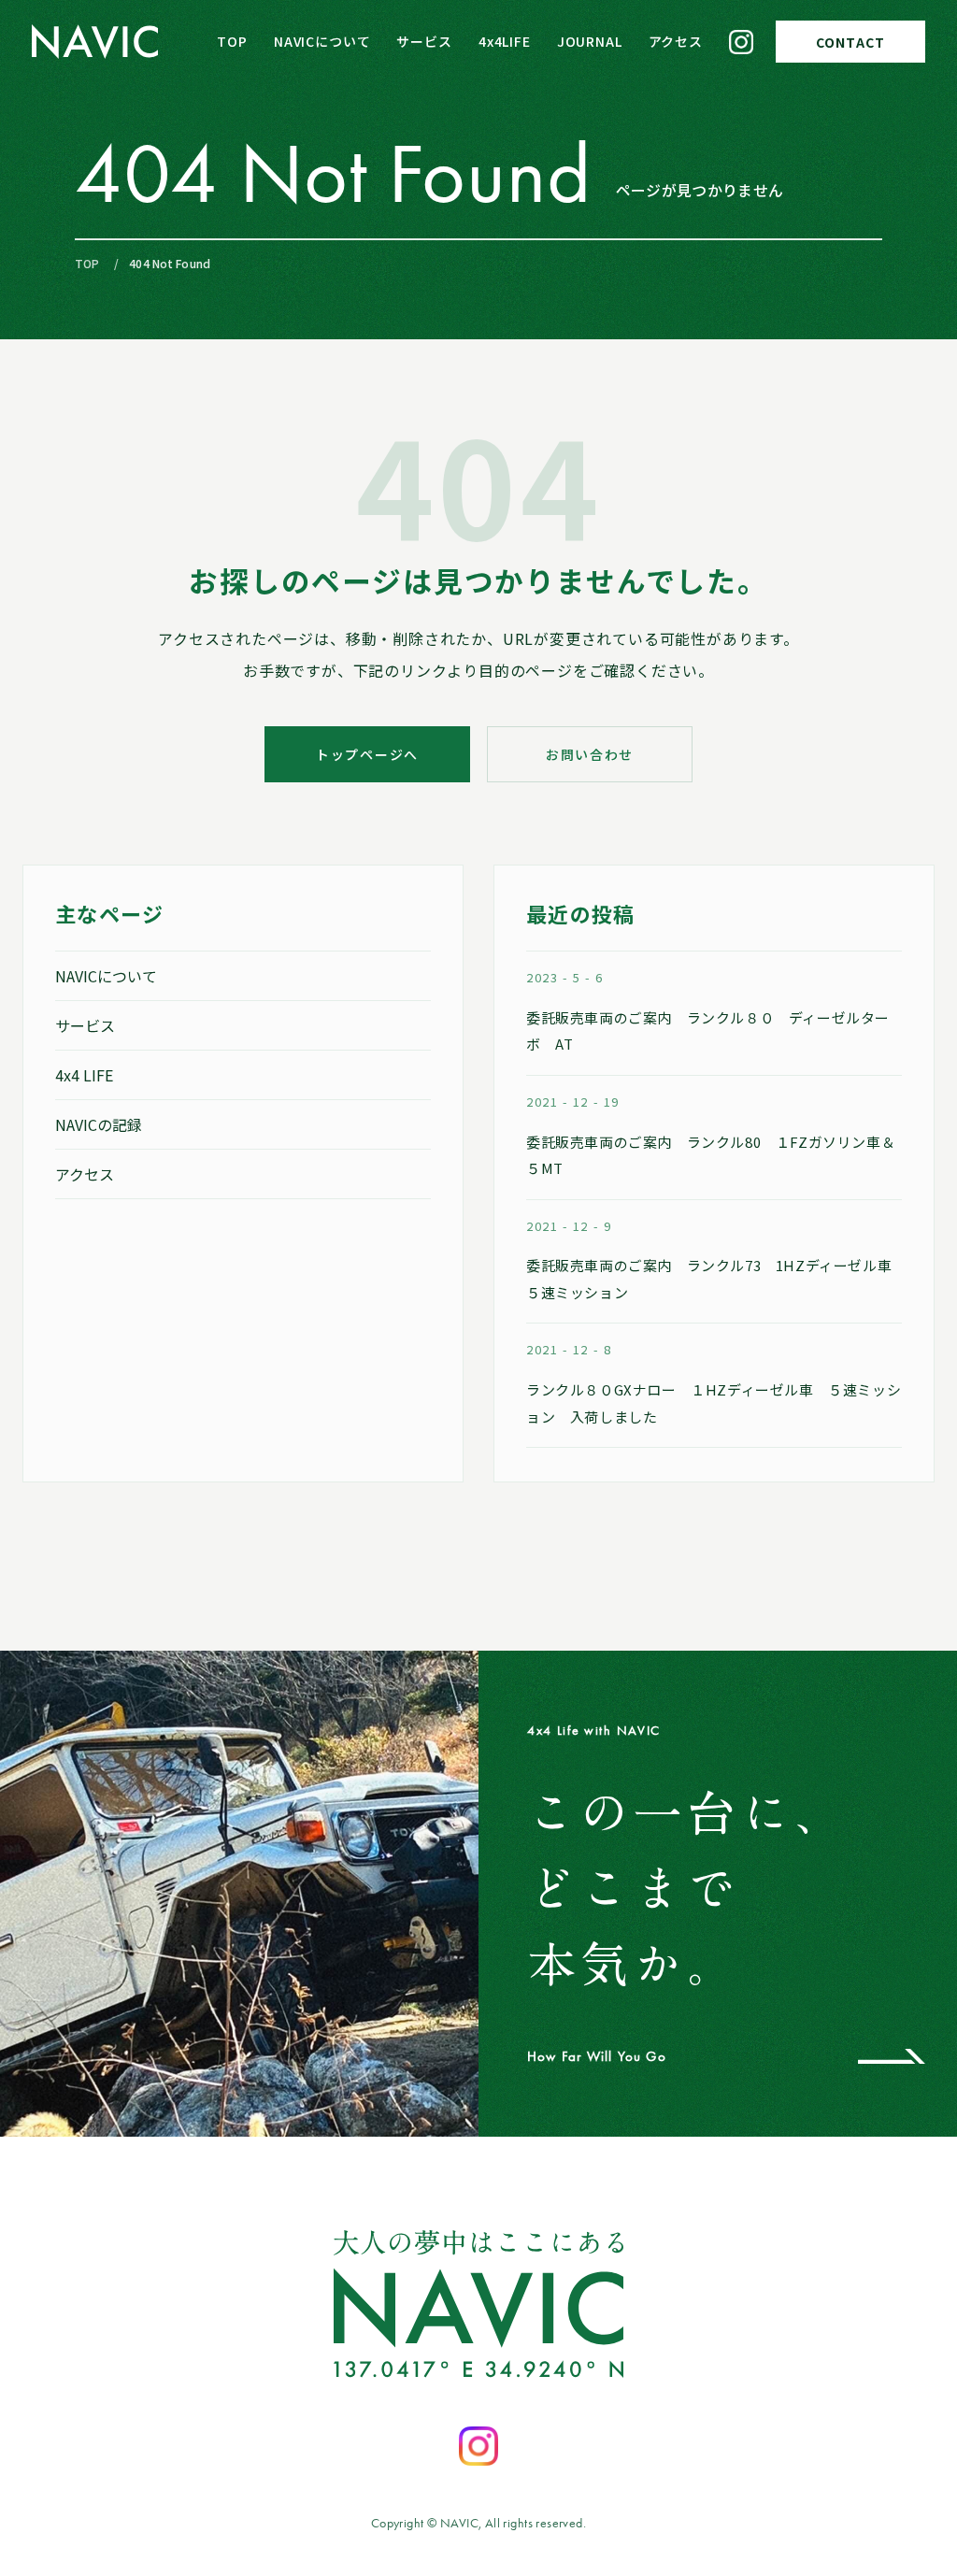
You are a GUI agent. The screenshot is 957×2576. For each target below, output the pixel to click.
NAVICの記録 (99, 1124)
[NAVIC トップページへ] (95, 42)
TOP (232, 41)
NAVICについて (322, 41)
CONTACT (850, 42)
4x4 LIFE (84, 1075)
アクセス (676, 41)
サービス (424, 41)
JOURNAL (590, 41)
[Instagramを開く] (478, 2446)
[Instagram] (741, 42)
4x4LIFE (505, 41)
